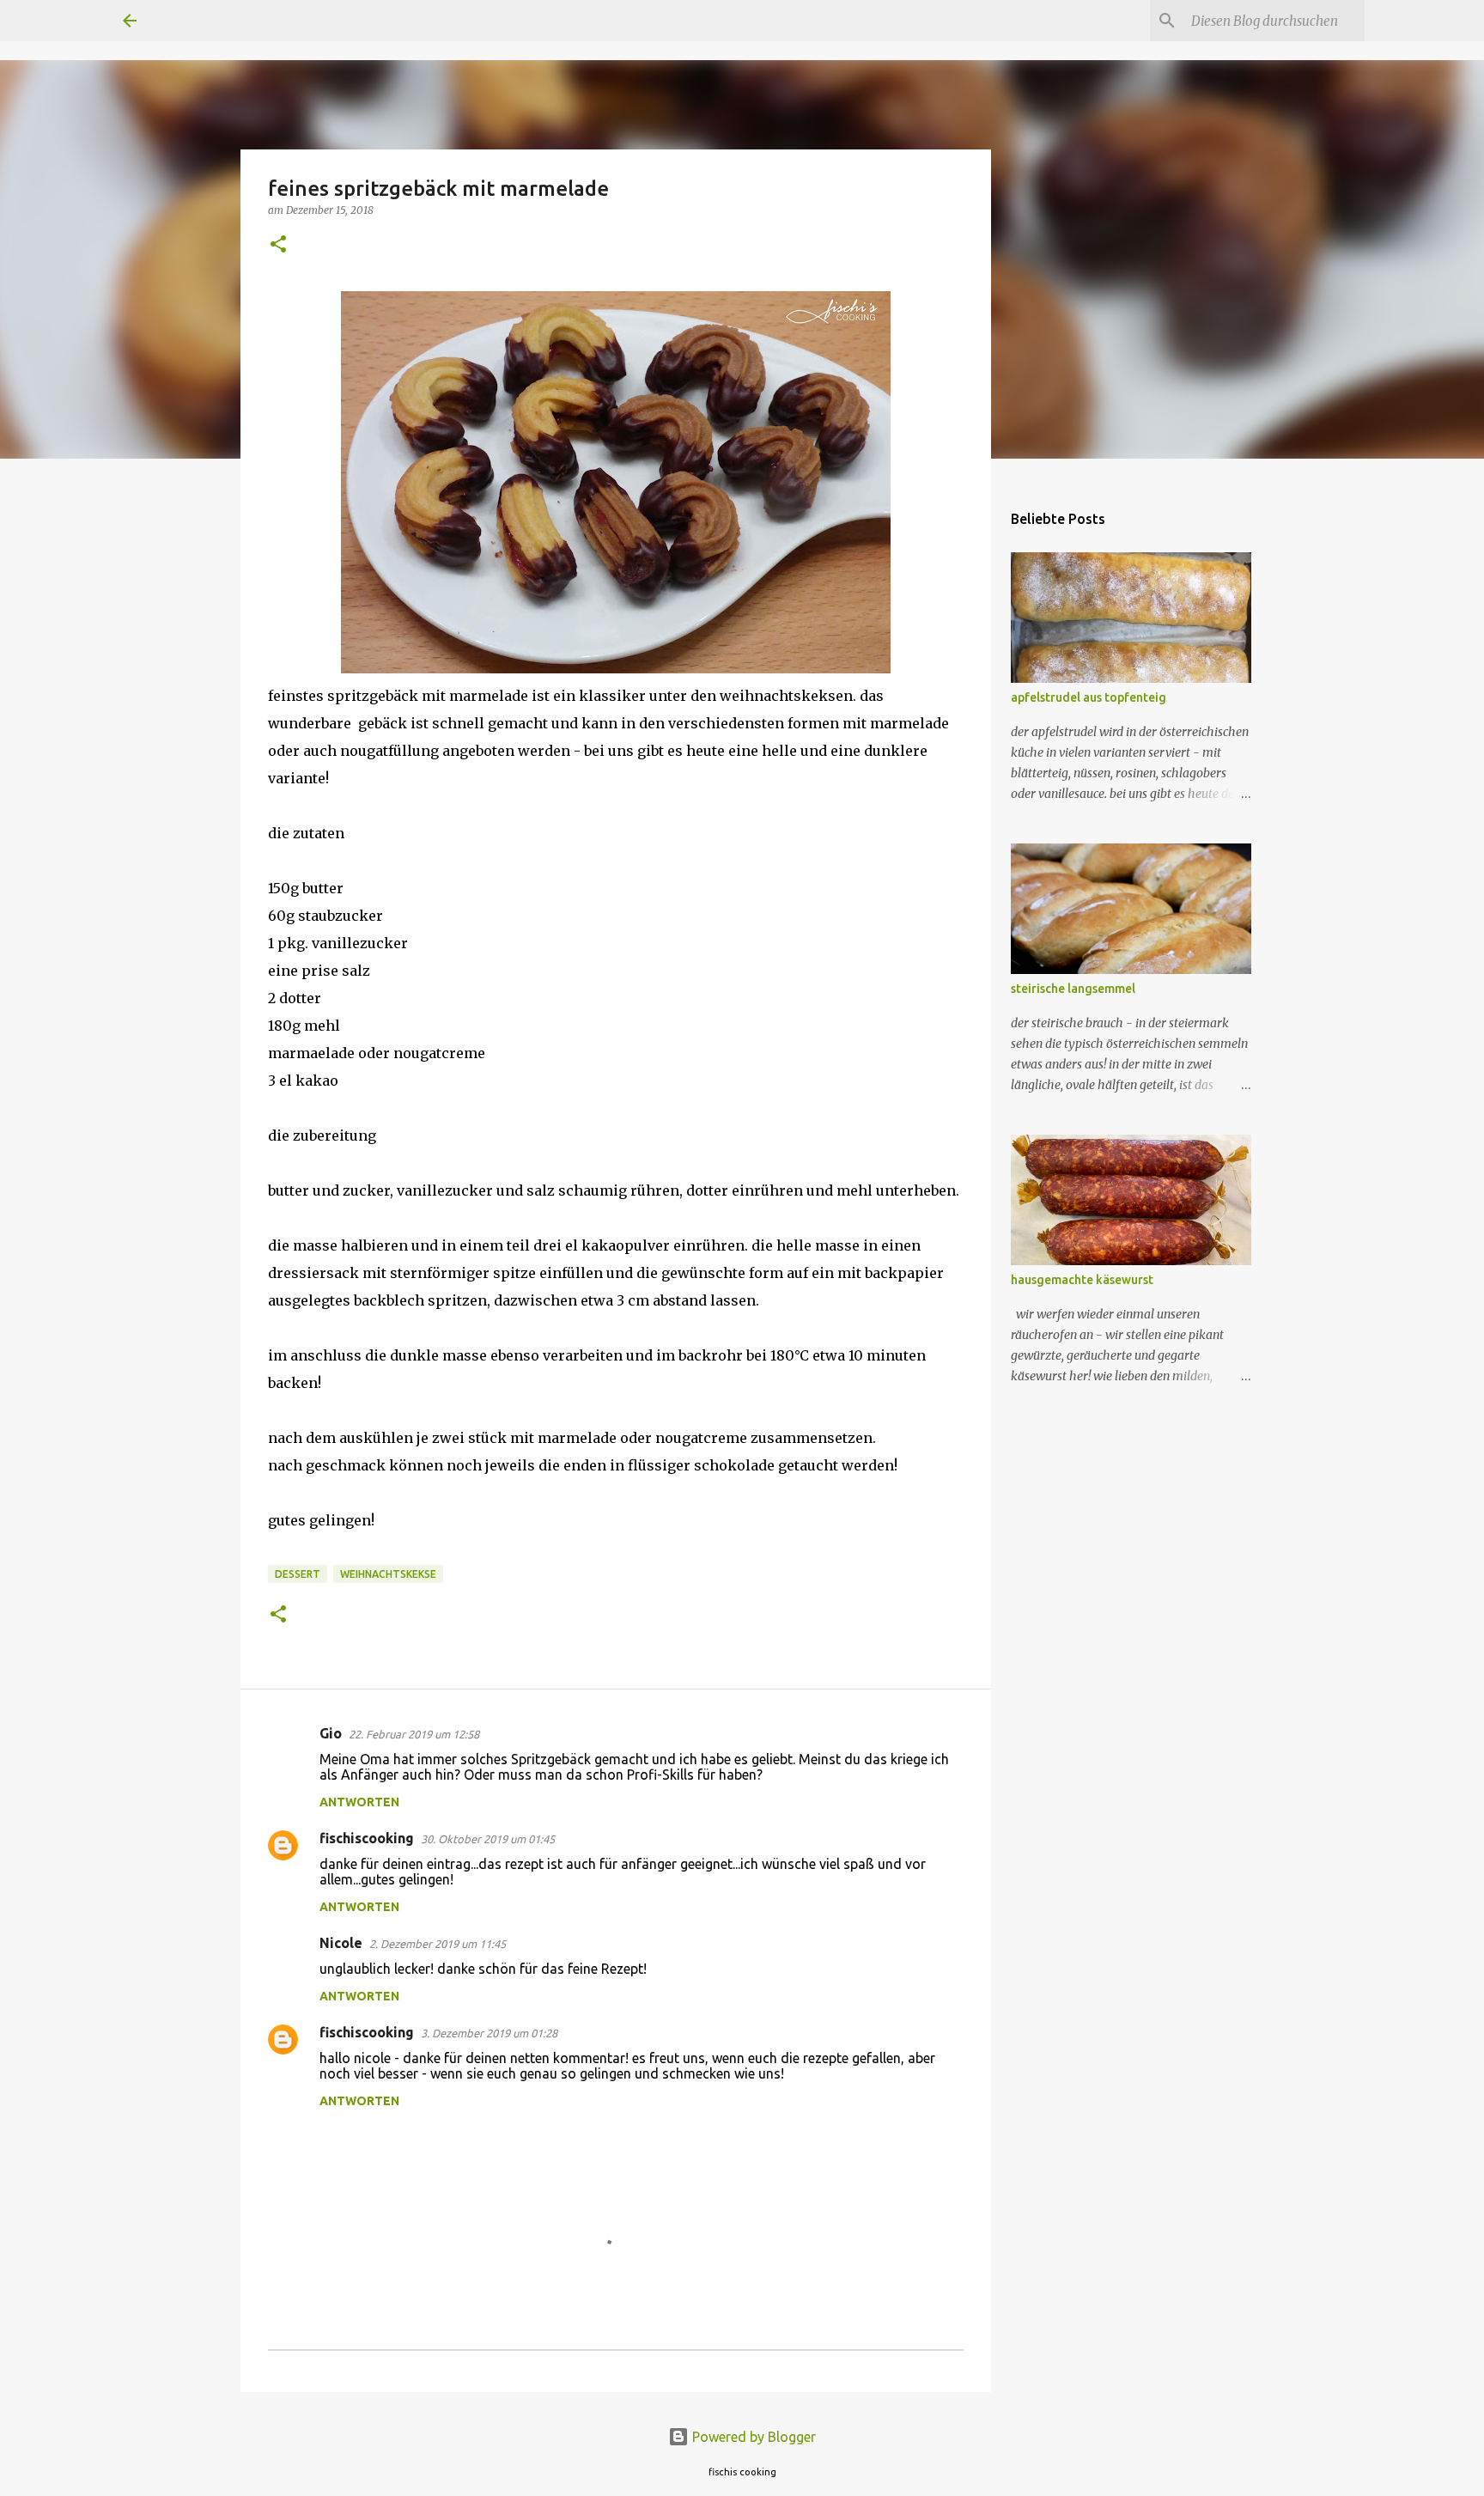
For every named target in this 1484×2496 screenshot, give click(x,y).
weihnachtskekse (388, 1574)
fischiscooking (367, 1838)
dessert (298, 1574)
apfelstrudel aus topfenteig (1089, 697)
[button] (278, 245)
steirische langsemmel (1073, 989)
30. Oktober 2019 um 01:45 (488, 1839)
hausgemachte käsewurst (1082, 1280)
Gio (331, 1733)
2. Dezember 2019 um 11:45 (438, 1944)
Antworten (359, 1802)
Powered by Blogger (752, 2437)
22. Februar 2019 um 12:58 (414, 1734)
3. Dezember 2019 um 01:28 (489, 2033)
